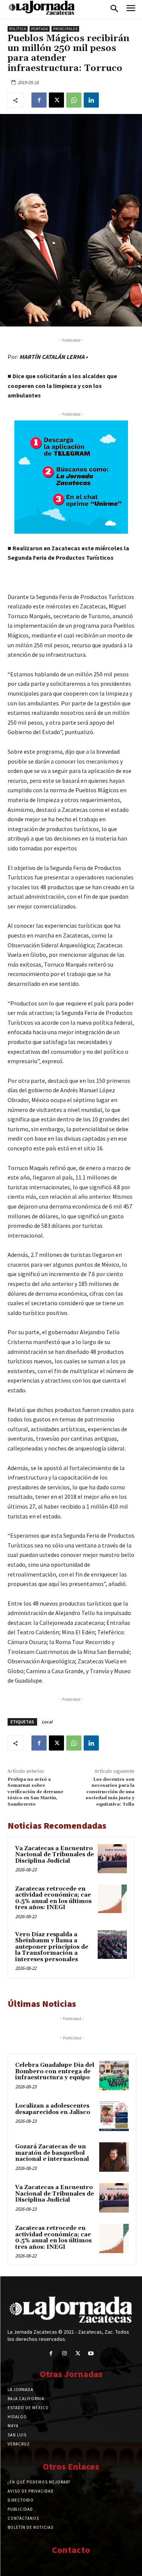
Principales (65, 29)
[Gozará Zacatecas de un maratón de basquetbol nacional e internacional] (114, 2157)
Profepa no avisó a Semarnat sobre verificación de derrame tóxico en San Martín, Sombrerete (35, 1792)
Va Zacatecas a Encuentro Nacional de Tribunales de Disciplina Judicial (55, 1855)
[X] (56, 100)
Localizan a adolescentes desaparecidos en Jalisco (53, 2109)
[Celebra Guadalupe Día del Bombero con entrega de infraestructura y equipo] (114, 2076)
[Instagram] (64, 2354)
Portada (40, 29)
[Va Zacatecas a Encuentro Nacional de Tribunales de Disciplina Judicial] (112, 1859)
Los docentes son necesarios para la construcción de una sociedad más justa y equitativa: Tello (110, 1792)
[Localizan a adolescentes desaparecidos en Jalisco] (114, 2116)
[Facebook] (39, 100)
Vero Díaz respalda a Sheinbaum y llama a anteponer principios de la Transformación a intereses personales (52, 1947)
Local (47, 1722)
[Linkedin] (91, 100)
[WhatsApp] (74, 100)
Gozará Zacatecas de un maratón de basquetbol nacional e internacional (52, 2153)
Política (18, 29)
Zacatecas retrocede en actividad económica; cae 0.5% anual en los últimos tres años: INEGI (53, 1898)
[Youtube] (91, 2354)
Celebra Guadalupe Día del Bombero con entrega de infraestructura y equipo (55, 2071)
